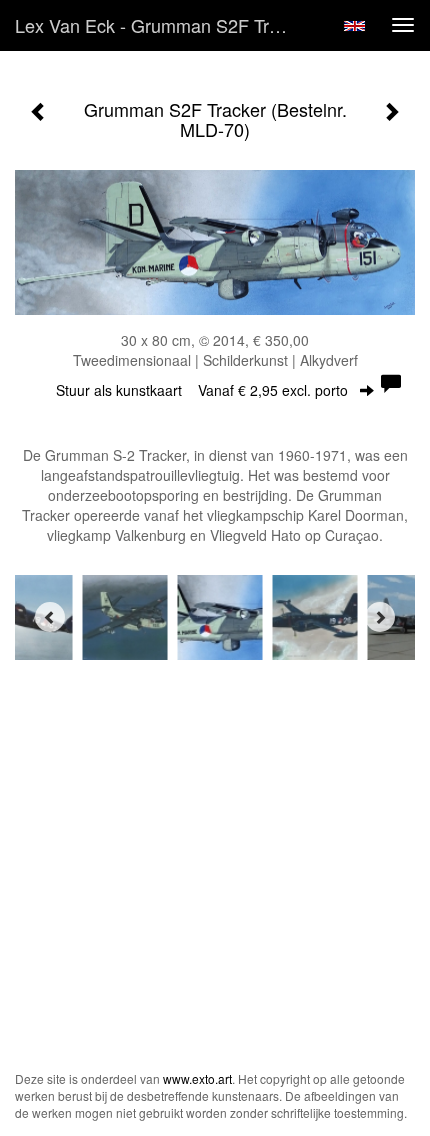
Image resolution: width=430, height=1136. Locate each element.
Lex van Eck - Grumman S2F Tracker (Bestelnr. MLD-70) (163, 25)
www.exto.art (197, 1078)
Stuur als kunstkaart (202, 390)
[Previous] (50, 617)
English (354, 26)
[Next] (380, 617)
